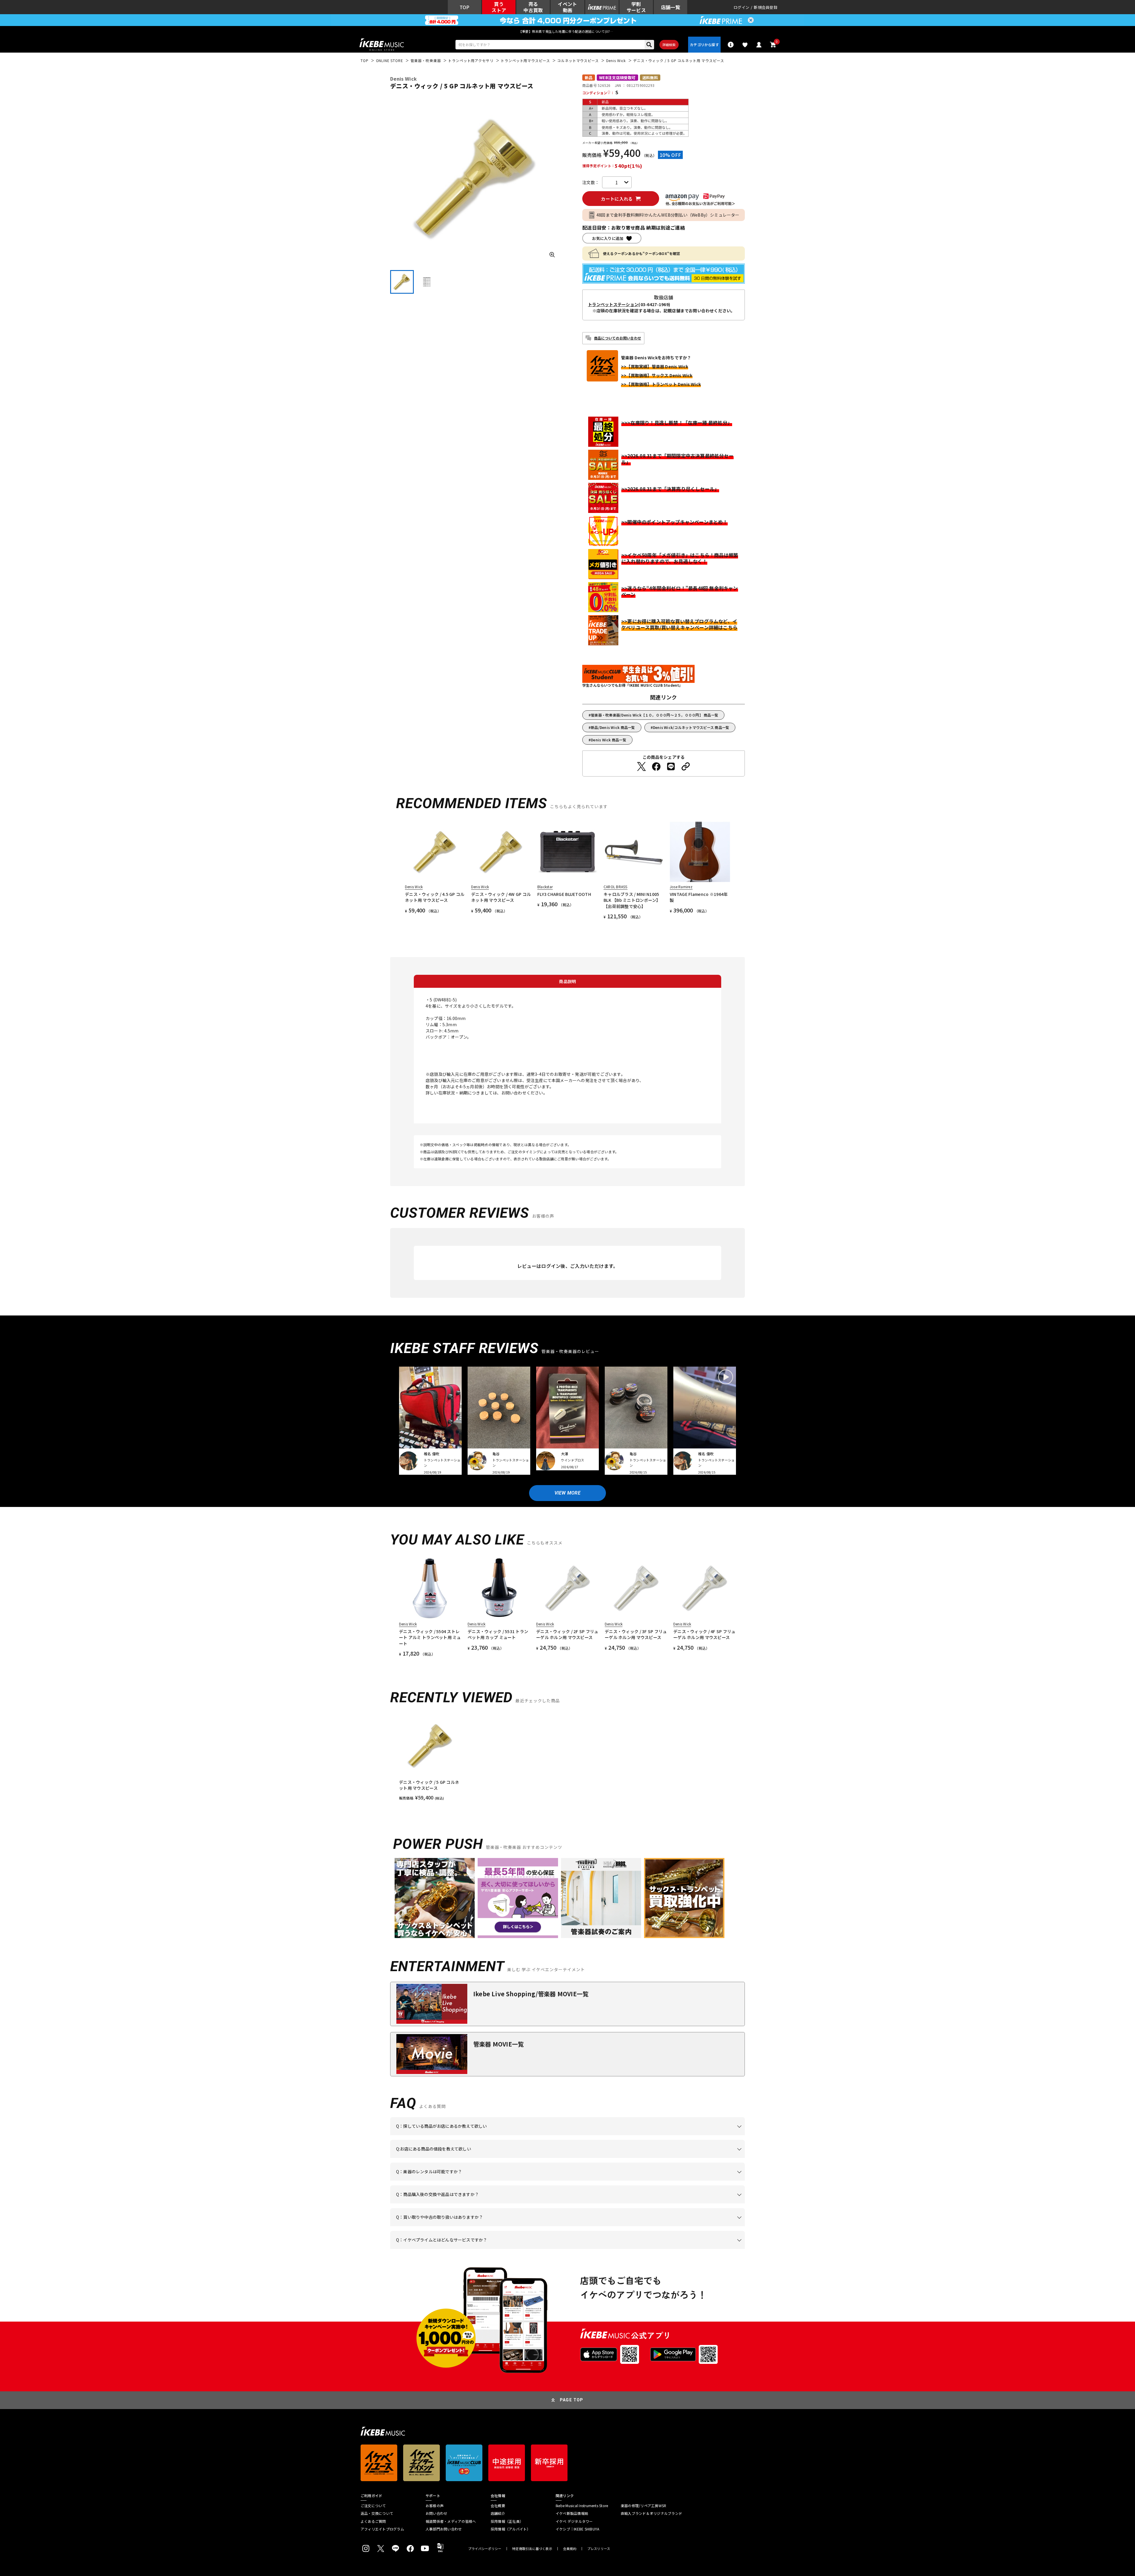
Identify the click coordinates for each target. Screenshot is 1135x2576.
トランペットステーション (613, 304)
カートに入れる (617, 199)
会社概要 (498, 2506)
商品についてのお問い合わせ (618, 338)
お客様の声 (435, 2506)
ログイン (741, 7)
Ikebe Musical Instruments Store (582, 2506)
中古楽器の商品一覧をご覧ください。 (570, 2181)
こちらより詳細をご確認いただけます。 (488, 2249)
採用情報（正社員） (507, 2521)
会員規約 (570, 2549)
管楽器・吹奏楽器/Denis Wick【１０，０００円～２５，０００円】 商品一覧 (655, 715)
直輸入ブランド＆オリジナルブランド (651, 2513)
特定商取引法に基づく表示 (532, 2549)
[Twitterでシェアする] (641, 766)
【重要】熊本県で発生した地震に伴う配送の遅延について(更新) (567, 31)
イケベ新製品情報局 (572, 2513)
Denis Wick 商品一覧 (609, 740)
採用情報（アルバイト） (511, 2529)
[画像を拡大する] (552, 255)
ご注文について (373, 2506)
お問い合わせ (436, 2513)
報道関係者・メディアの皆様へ (451, 2521)
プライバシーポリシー (485, 2549)
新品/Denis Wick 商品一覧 (613, 727)
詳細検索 (669, 45)
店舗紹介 (498, 2513)
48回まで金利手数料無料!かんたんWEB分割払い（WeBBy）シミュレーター (668, 215)
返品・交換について (377, 2513)
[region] (567, 1758)
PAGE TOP (572, 2400)
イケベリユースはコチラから (474, 2226)
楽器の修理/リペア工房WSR (643, 2506)
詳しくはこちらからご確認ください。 (670, 2203)
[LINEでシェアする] (671, 766)
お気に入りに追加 (608, 238)
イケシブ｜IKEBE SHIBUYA (577, 2529)
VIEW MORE (567, 1493)
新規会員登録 (766, 7)
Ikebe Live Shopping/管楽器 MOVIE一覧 (531, 1994)
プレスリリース (599, 2549)
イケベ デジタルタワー (574, 2521)
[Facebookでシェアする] (656, 766)
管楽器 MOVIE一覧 (498, 2044)
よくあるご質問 (373, 2521)
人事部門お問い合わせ (444, 2529)
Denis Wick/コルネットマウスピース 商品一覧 (691, 727)
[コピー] (686, 766)
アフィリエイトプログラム (382, 2529)
